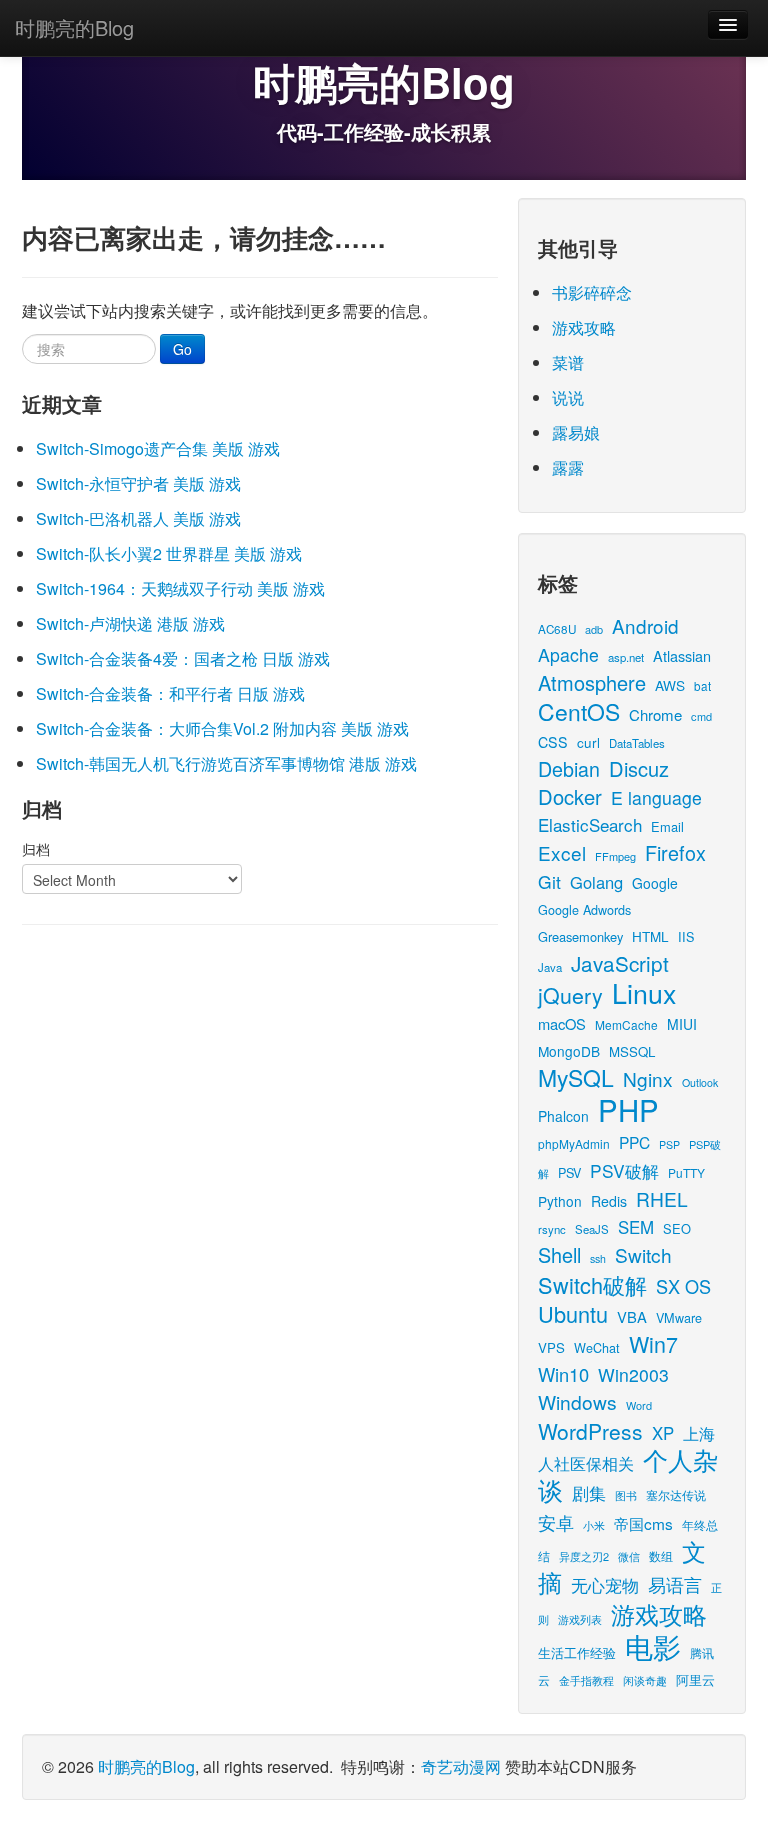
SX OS (683, 1286)
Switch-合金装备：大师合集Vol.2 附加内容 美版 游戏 (222, 728)
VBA (632, 1316)
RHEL (662, 1198)
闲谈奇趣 (645, 1680)
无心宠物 (605, 1585)
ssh (598, 1258)
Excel (562, 852)
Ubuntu (573, 1313)
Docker (570, 796)
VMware (679, 1317)
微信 (629, 1556)
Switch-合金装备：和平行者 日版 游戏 (170, 693)
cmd (701, 716)
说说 (568, 397)
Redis (609, 1201)
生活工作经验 (577, 1652)
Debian (569, 768)
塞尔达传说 (676, 1494)
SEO (677, 1228)
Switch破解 (592, 1284)
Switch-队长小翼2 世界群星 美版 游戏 (169, 553)
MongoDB (569, 1051)
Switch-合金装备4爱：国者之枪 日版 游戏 (183, 658)
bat (702, 685)
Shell (559, 1254)
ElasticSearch (590, 824)
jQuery (570, 994)
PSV (569, 1172)
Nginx (648, 1078)
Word (639, 1405)
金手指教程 (586, 1680)
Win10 (563, 1374)
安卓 (556, 1522)
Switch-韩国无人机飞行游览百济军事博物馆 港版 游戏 (226, 763)
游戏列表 (580, 1619)
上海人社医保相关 (626, 1448)
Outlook (700, 1082)
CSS (553, 742)
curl (588, 742)
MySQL (576, 1077)
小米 (594, 1525)
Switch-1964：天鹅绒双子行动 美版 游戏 (180, 588)
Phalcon (563, 1116)
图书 (626, 1495)
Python (560, 1201)
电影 (653, 1646)
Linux (644, 992)
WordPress (590, 1431)
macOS (562, 1023)
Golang (596, 882)
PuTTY (686, 1172)
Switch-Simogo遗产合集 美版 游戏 (158, 448)
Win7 (653, 1343)
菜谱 (568, 362)
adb (594, 629)
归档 (36, 849)
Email (667, 826)
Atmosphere (592, 682)
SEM (636, 1227)
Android (645, 625)
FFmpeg (615, 856)
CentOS (579, 711)
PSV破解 (624, 1170)
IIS (686, 936)
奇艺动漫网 (461, 1766)
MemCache (626, 1024)
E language (656, 797)
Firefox (675, 852)
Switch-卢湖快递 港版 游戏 (130, 623)
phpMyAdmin (574, 1143)
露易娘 (576, 432)
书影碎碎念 (592, 292)
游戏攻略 (584, 327)
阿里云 (695, 1679)
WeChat (597, 1347)
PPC (634, 1142)
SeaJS (592, 1229)
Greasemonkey (580, 936)
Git (549, 881)
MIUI (682, 1024)
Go (182, 349)
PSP (669, 1144)
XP (663, 1433)
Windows (577, 1401)
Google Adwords (584, 909)
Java (550, 967)
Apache (568, 654)
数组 (661, 1555)
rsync (552, 1229)
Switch (643, 1254)
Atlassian (682, 655)
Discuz (639, 768)
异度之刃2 (584, 1556)
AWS (670, 685)
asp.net (626, 657)
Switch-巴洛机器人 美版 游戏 (138, 518)
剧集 (589, 1493)
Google (655, 883)
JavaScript (620, 963)
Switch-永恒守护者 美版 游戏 (138, 483)
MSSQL (632, 1051)
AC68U (557, 628)
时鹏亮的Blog (74, 27)
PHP (628, 1109)
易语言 (675, 1584)
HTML (650, 936)
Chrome (655, 714)
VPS (551, 1347)
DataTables (637, 743)
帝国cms (643, 1523)
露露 (568, 467)
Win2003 (633, 1374)
